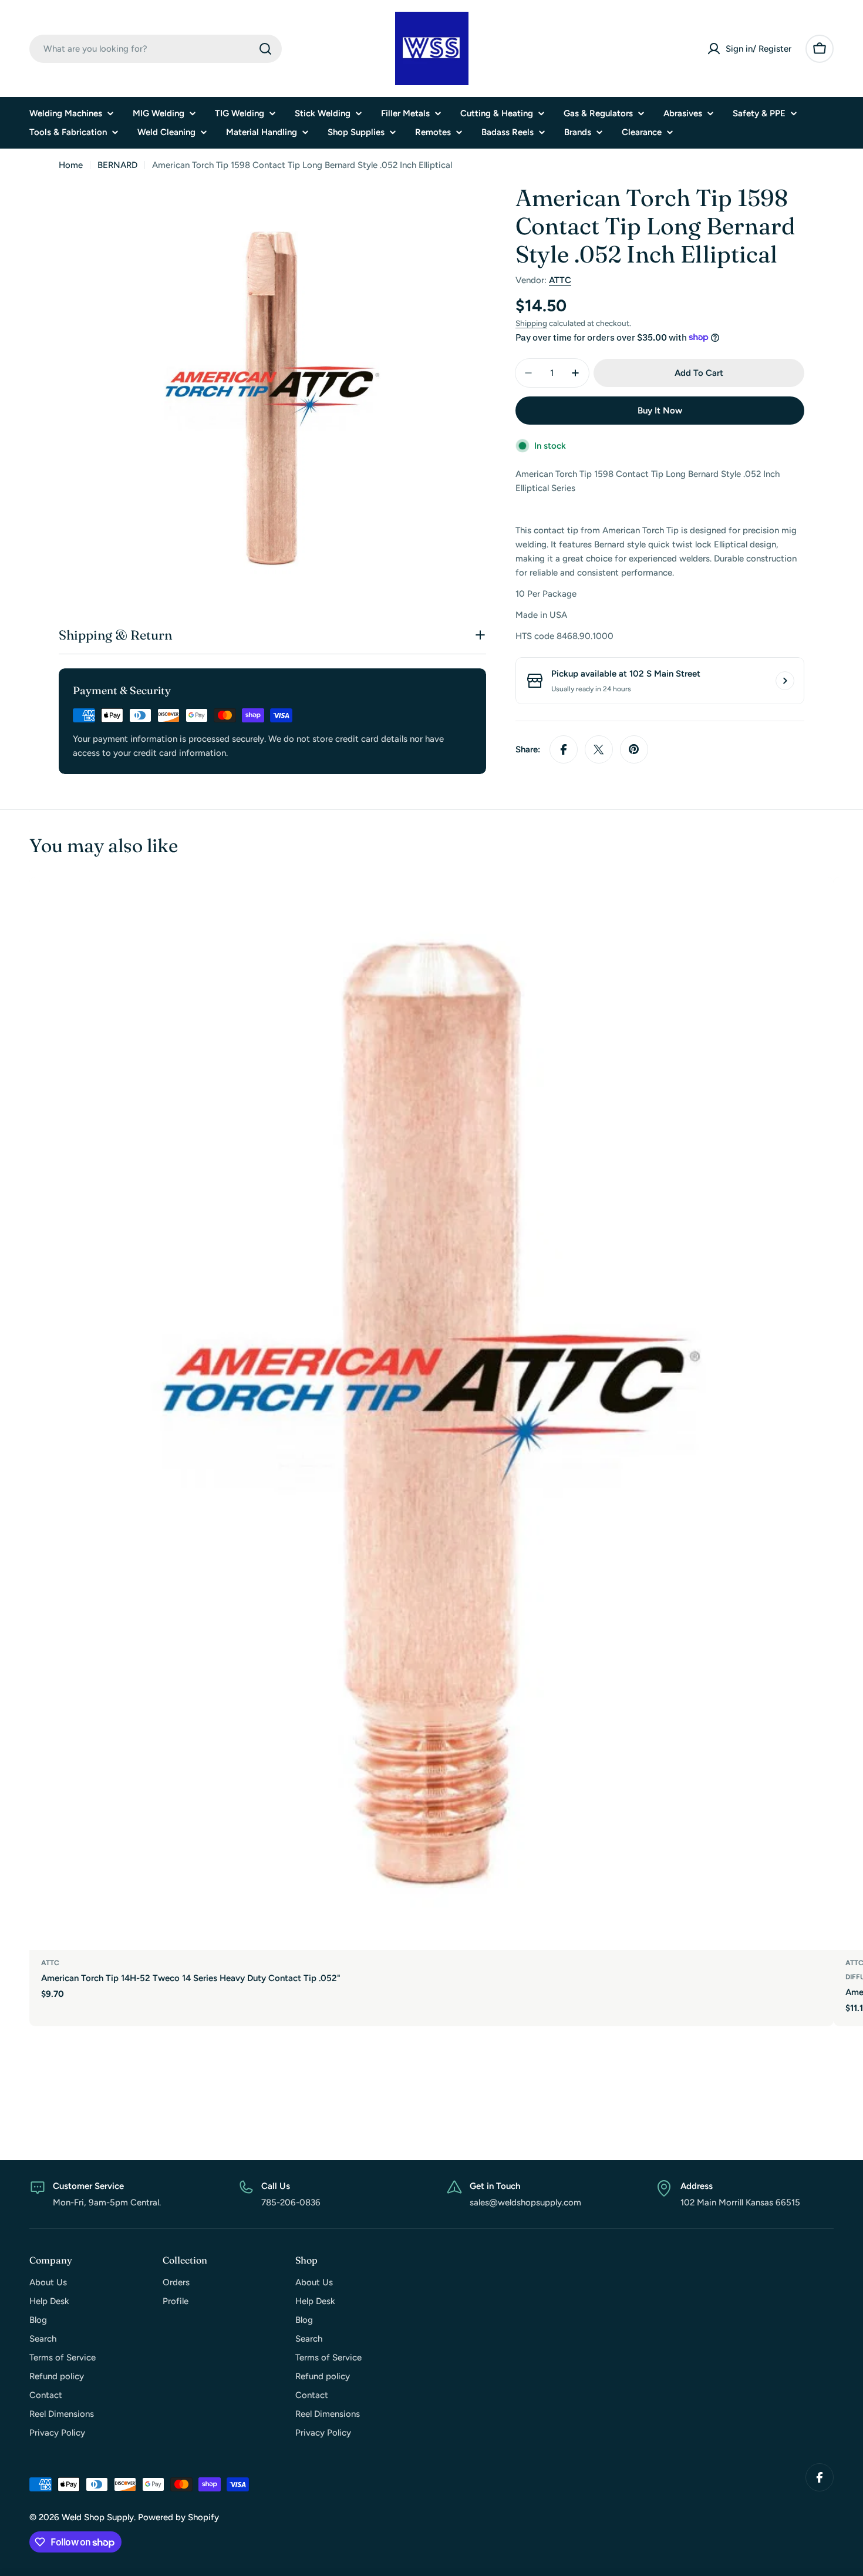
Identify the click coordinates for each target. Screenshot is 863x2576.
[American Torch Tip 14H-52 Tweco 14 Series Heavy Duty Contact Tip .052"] (431, 1413)
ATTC (560, 280)
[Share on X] (599, 749)
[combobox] (156, 49)
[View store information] (785, 681)
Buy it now (660, 411)
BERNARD (117, 165)
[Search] (265, 49)
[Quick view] (817, 903)
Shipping (531, 323)
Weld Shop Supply (98, 2517)
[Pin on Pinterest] (634, 749)
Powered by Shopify (178, 2517)
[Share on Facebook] (564, 749)
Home (71, 165)
